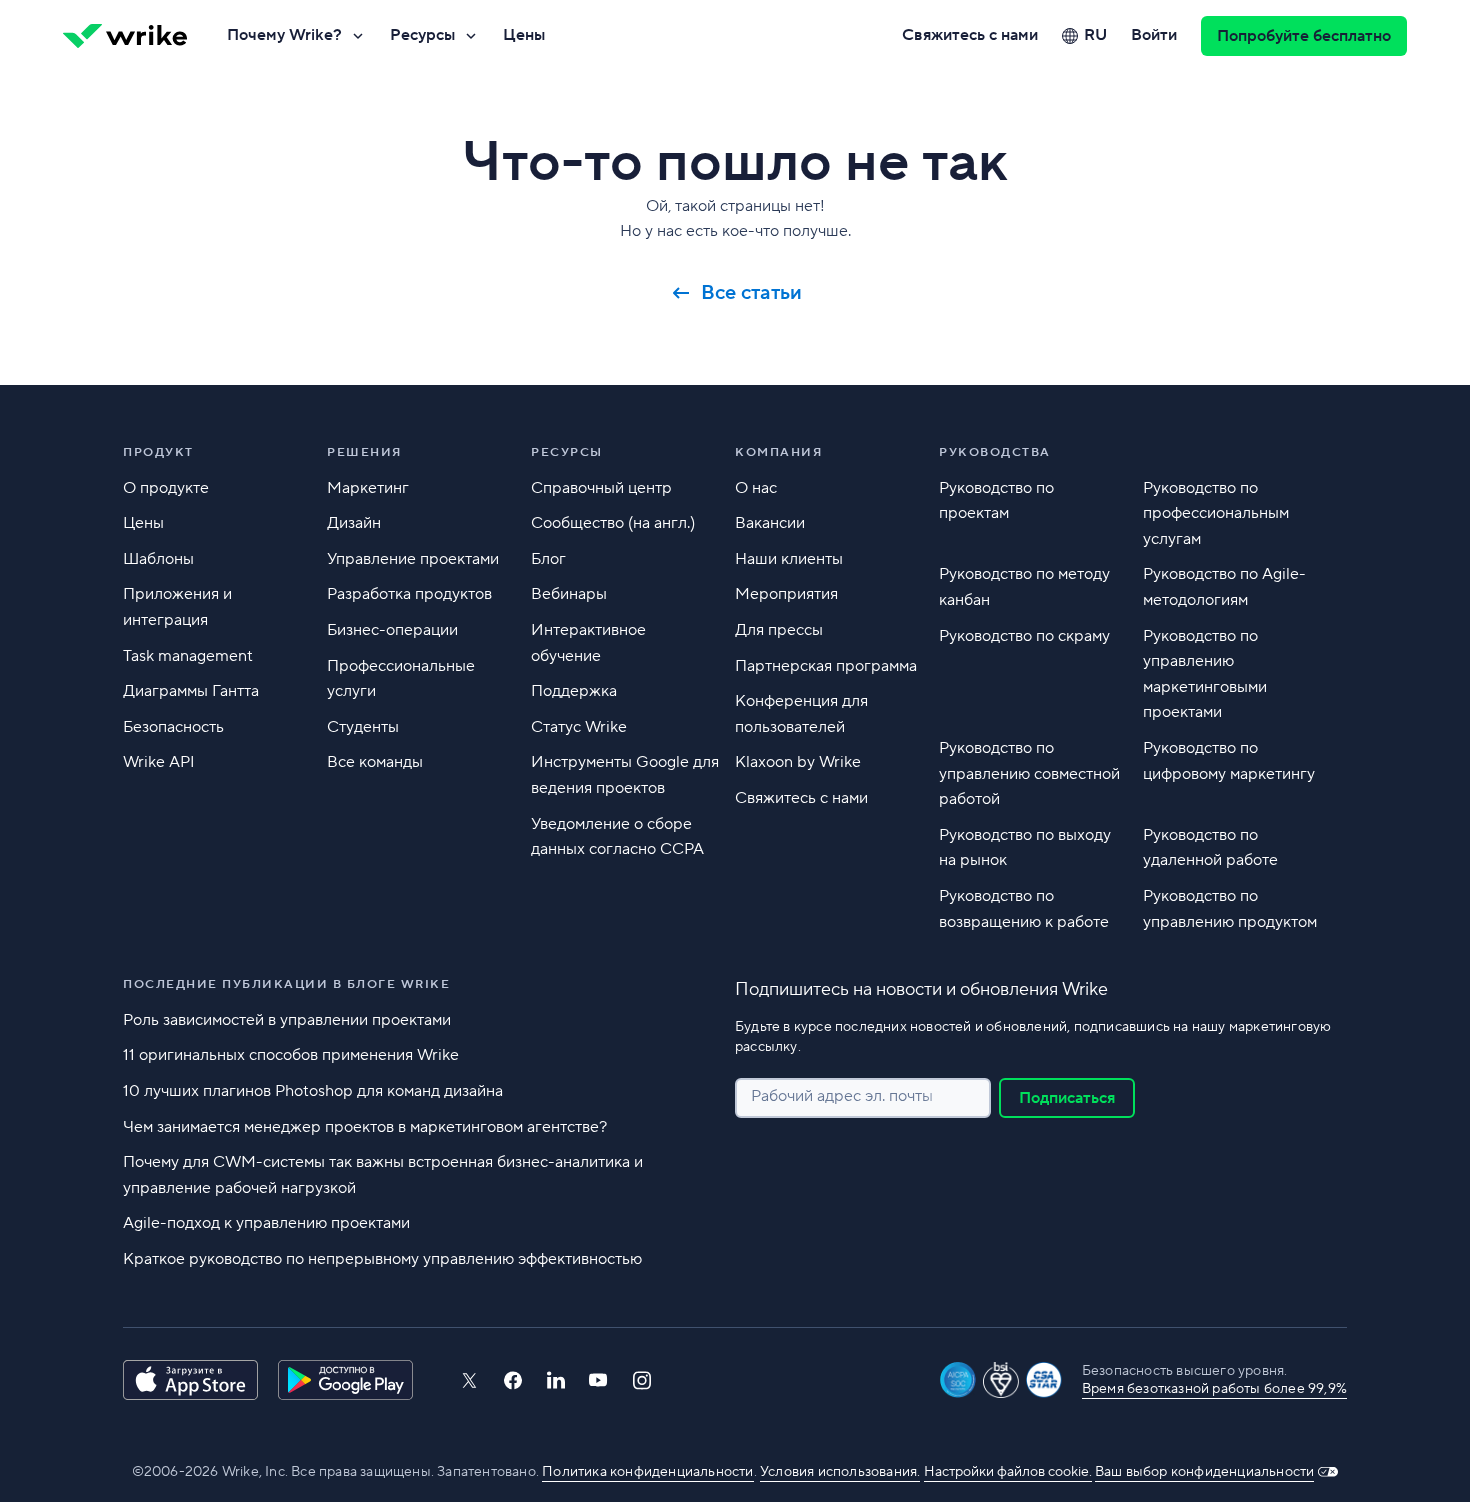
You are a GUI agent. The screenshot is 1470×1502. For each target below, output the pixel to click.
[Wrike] (125, 36)
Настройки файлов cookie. (1008, 1472)
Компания (778, 452)
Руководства (995, 452)
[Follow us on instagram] (642, 1380)
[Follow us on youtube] (598, 1380)
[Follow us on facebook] (513, 1380)
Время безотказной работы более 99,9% (1214, 1389)
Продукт (158, 452)
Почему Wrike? (284, 35)
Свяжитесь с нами (970, 35)
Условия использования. (840, 1472)
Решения (364, 452)
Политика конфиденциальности (647, 1472)
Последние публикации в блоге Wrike (286, 984)
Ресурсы (422, 35)
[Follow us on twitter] (469, 1380)
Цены (524, 35)
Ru (1095, 35)
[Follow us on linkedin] (556, 1380)
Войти (1154, 35)
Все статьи (751, 293)
